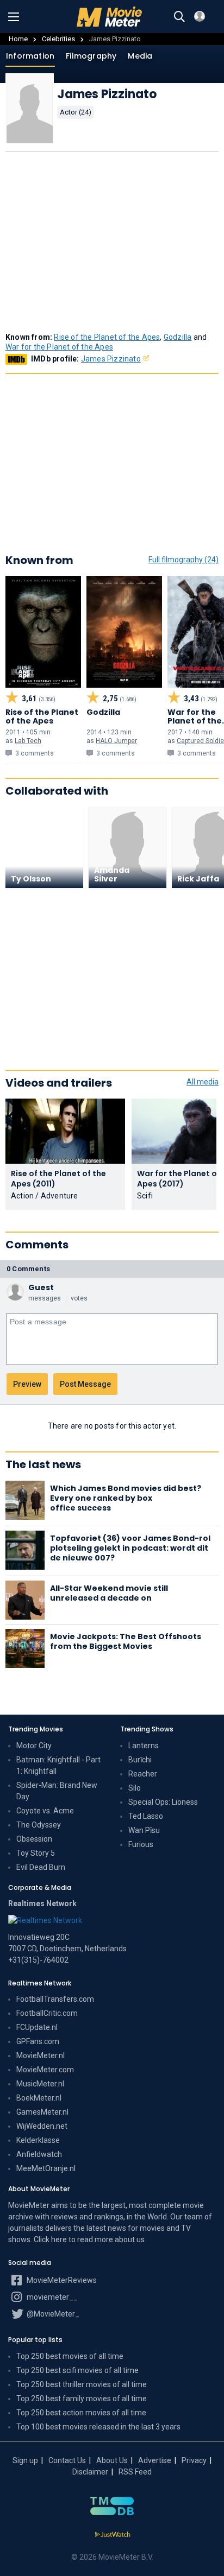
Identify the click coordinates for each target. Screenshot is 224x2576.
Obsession (34, 1839)
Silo (135, 1788)
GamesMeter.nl (42, 2112)
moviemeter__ (51, 2297)
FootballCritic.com (47, 2013)
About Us (112, 2460)
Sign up (25, 2460)
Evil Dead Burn (41, 1867)
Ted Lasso (146, 1816)
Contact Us (67, 2460)
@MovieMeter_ (52, 2314)
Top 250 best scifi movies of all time (77, 2370)
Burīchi (140, 1760)
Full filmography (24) (183, 560)
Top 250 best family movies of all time (82, 2399)
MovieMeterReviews (61, 2280)
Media (140, 56)
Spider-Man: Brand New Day (57, 1791)
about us (130, 2239)
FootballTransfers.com (55, 1999)
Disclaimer (90, 2472)
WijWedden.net (42, 2126)
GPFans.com (38, 2041)
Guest (41, 1287)
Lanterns (144, 1746)
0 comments (28, 1269)
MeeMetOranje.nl (46, 2168)
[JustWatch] (112, 2535)
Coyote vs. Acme (45, 1811)
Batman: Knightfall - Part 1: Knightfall (58, 1765)
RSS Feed (135, 2472)
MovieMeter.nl (41, 2055)
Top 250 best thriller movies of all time (82, 2384)
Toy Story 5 (36, 1853)
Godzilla (178, 337)
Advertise (155, 2460)
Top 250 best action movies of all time (81, 2413)
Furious (141, 1844)
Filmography (91, 56)
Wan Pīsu (144, 1830)
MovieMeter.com (45, 2070)
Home (18, 39)
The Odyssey (39, 1825)
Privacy (194, 2460)
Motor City (34, 1746)
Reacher (143, 1774)
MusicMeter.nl (40, 2084)
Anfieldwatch (39, 2154)
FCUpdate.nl (37, 2027)
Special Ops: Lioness (163, 1802)
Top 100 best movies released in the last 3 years (98, 2427)
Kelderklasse (38, 2140)
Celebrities (58, 39)
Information (30, 56)
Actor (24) (76, 112)
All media (203, 1082)
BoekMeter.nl (39, 2098)
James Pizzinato (111, 359)
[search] (179, 17)
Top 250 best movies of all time (70, 2356)
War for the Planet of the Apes (59, 347)
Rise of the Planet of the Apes (107, 337)
